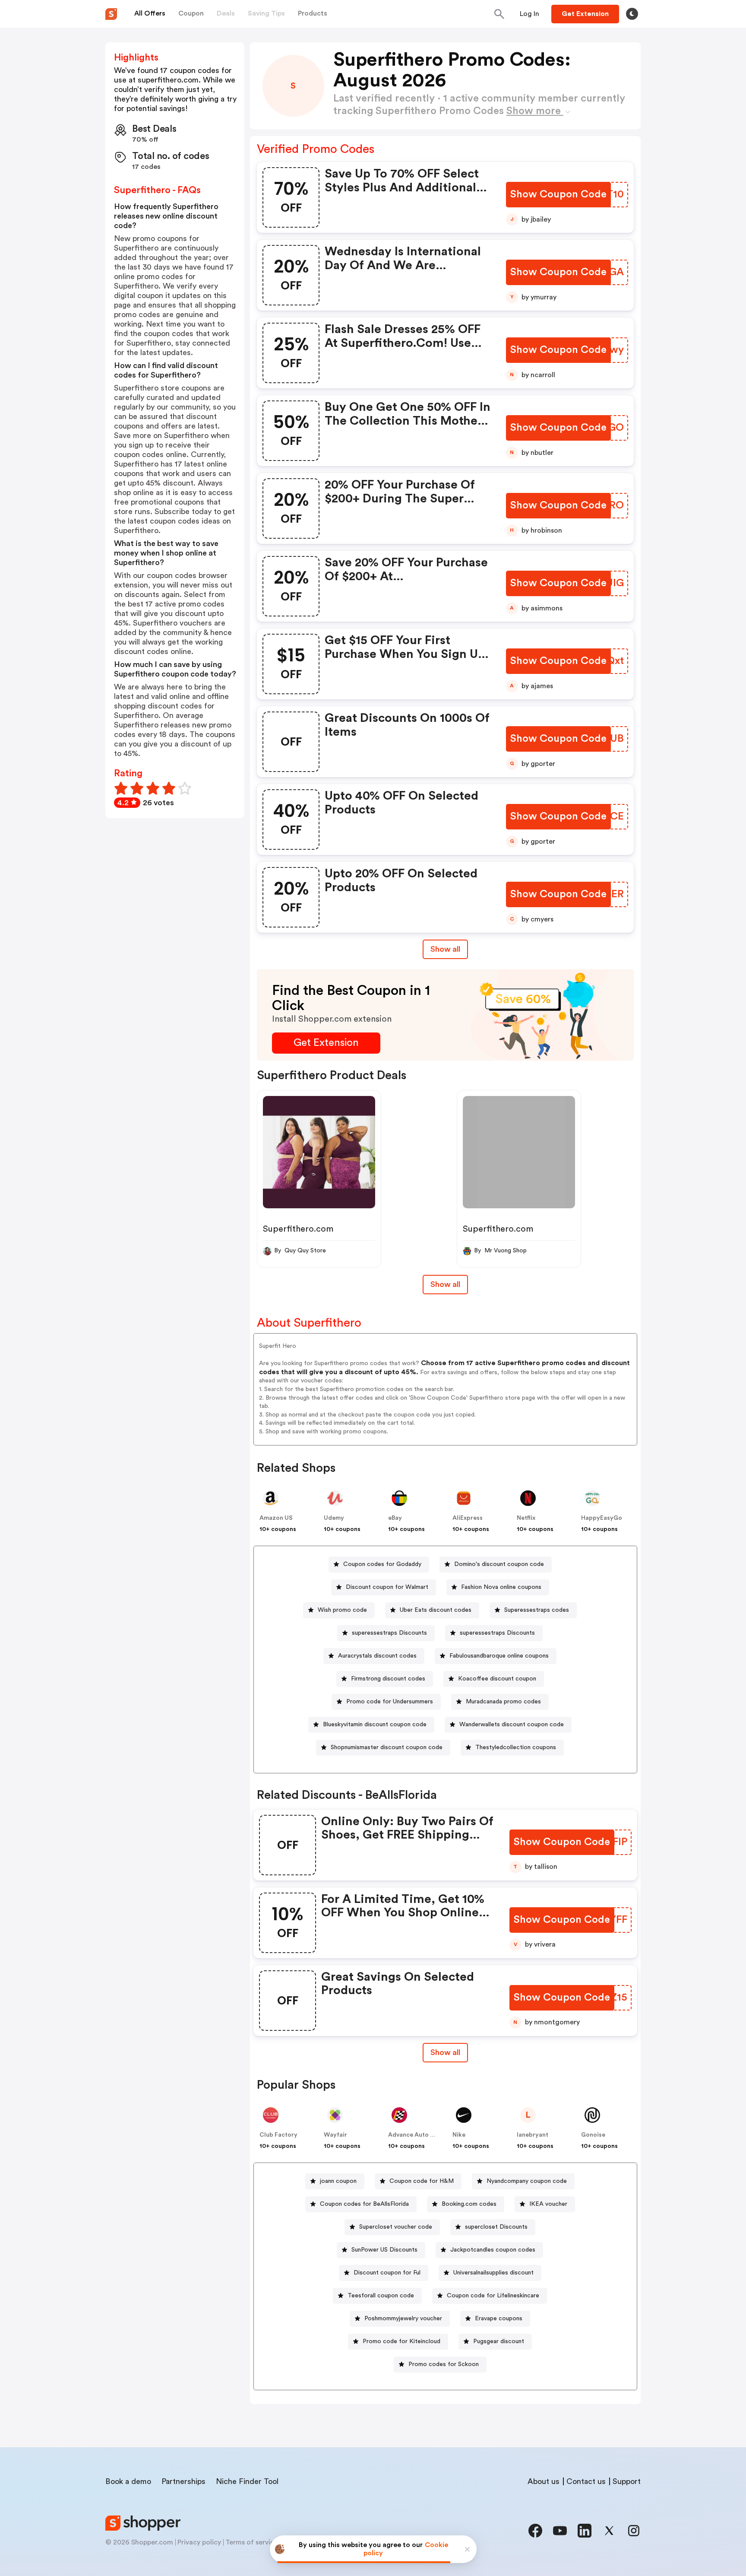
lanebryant (533, 2135)
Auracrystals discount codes (377, 1656)
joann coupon (338, 2181)
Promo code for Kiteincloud (401, 2341)
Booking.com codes (469, 2204)
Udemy (334, 1518)
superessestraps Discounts (389, 1633)
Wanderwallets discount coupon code (512, 1725)
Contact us (586, 2481)
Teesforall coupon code (381, 2296)
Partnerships (183, 2481)
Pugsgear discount (499, 2341)
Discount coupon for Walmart (387, 1587)
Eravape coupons (499, 2319)
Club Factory (278, 2135)
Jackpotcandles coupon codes (493, 2250)
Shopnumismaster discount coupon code (387, 1747)
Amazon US (276, 1518)
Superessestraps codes (537, 1610)
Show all (445, 949)
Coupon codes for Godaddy (382, 1564)
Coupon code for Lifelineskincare (493, 2296)
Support (627, 2481)
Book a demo (128, 2481)
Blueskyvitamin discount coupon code (375, 1725)
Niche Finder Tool (247, 2481)
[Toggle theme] (632, 14)
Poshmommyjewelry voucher (403, 2319)
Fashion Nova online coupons (501, 1587)
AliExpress (468, 1518)
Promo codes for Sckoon (444, 2364)
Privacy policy (199, 2542)
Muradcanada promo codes (503, 1702)
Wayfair (335, 2135)
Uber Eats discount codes (436, 1610)
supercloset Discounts (496, 2227)
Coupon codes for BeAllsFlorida (364, 2204)
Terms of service (252, 2542)
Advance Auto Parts (417, 2135)
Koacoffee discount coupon (497, 1679)
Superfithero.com (298, 1229)
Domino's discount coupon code (499, 1564)
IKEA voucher (548, 2204)
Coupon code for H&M (422, 2181)
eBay (395, 1518)
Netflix (526, 1518)
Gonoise (593, 2135)
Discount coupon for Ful (387, 2273)
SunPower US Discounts (384, 2250)
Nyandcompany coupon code (527, 2181)
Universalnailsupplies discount (493, 2273)
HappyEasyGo (602, 1518)
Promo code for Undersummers (390, 1702)
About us (544, 2481)
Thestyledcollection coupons (516, 1747)
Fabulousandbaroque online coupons (499, 1656)
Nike (459, 2135)
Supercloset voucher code (396, 2227)
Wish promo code (342, 1610)
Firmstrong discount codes (388, 1679)
